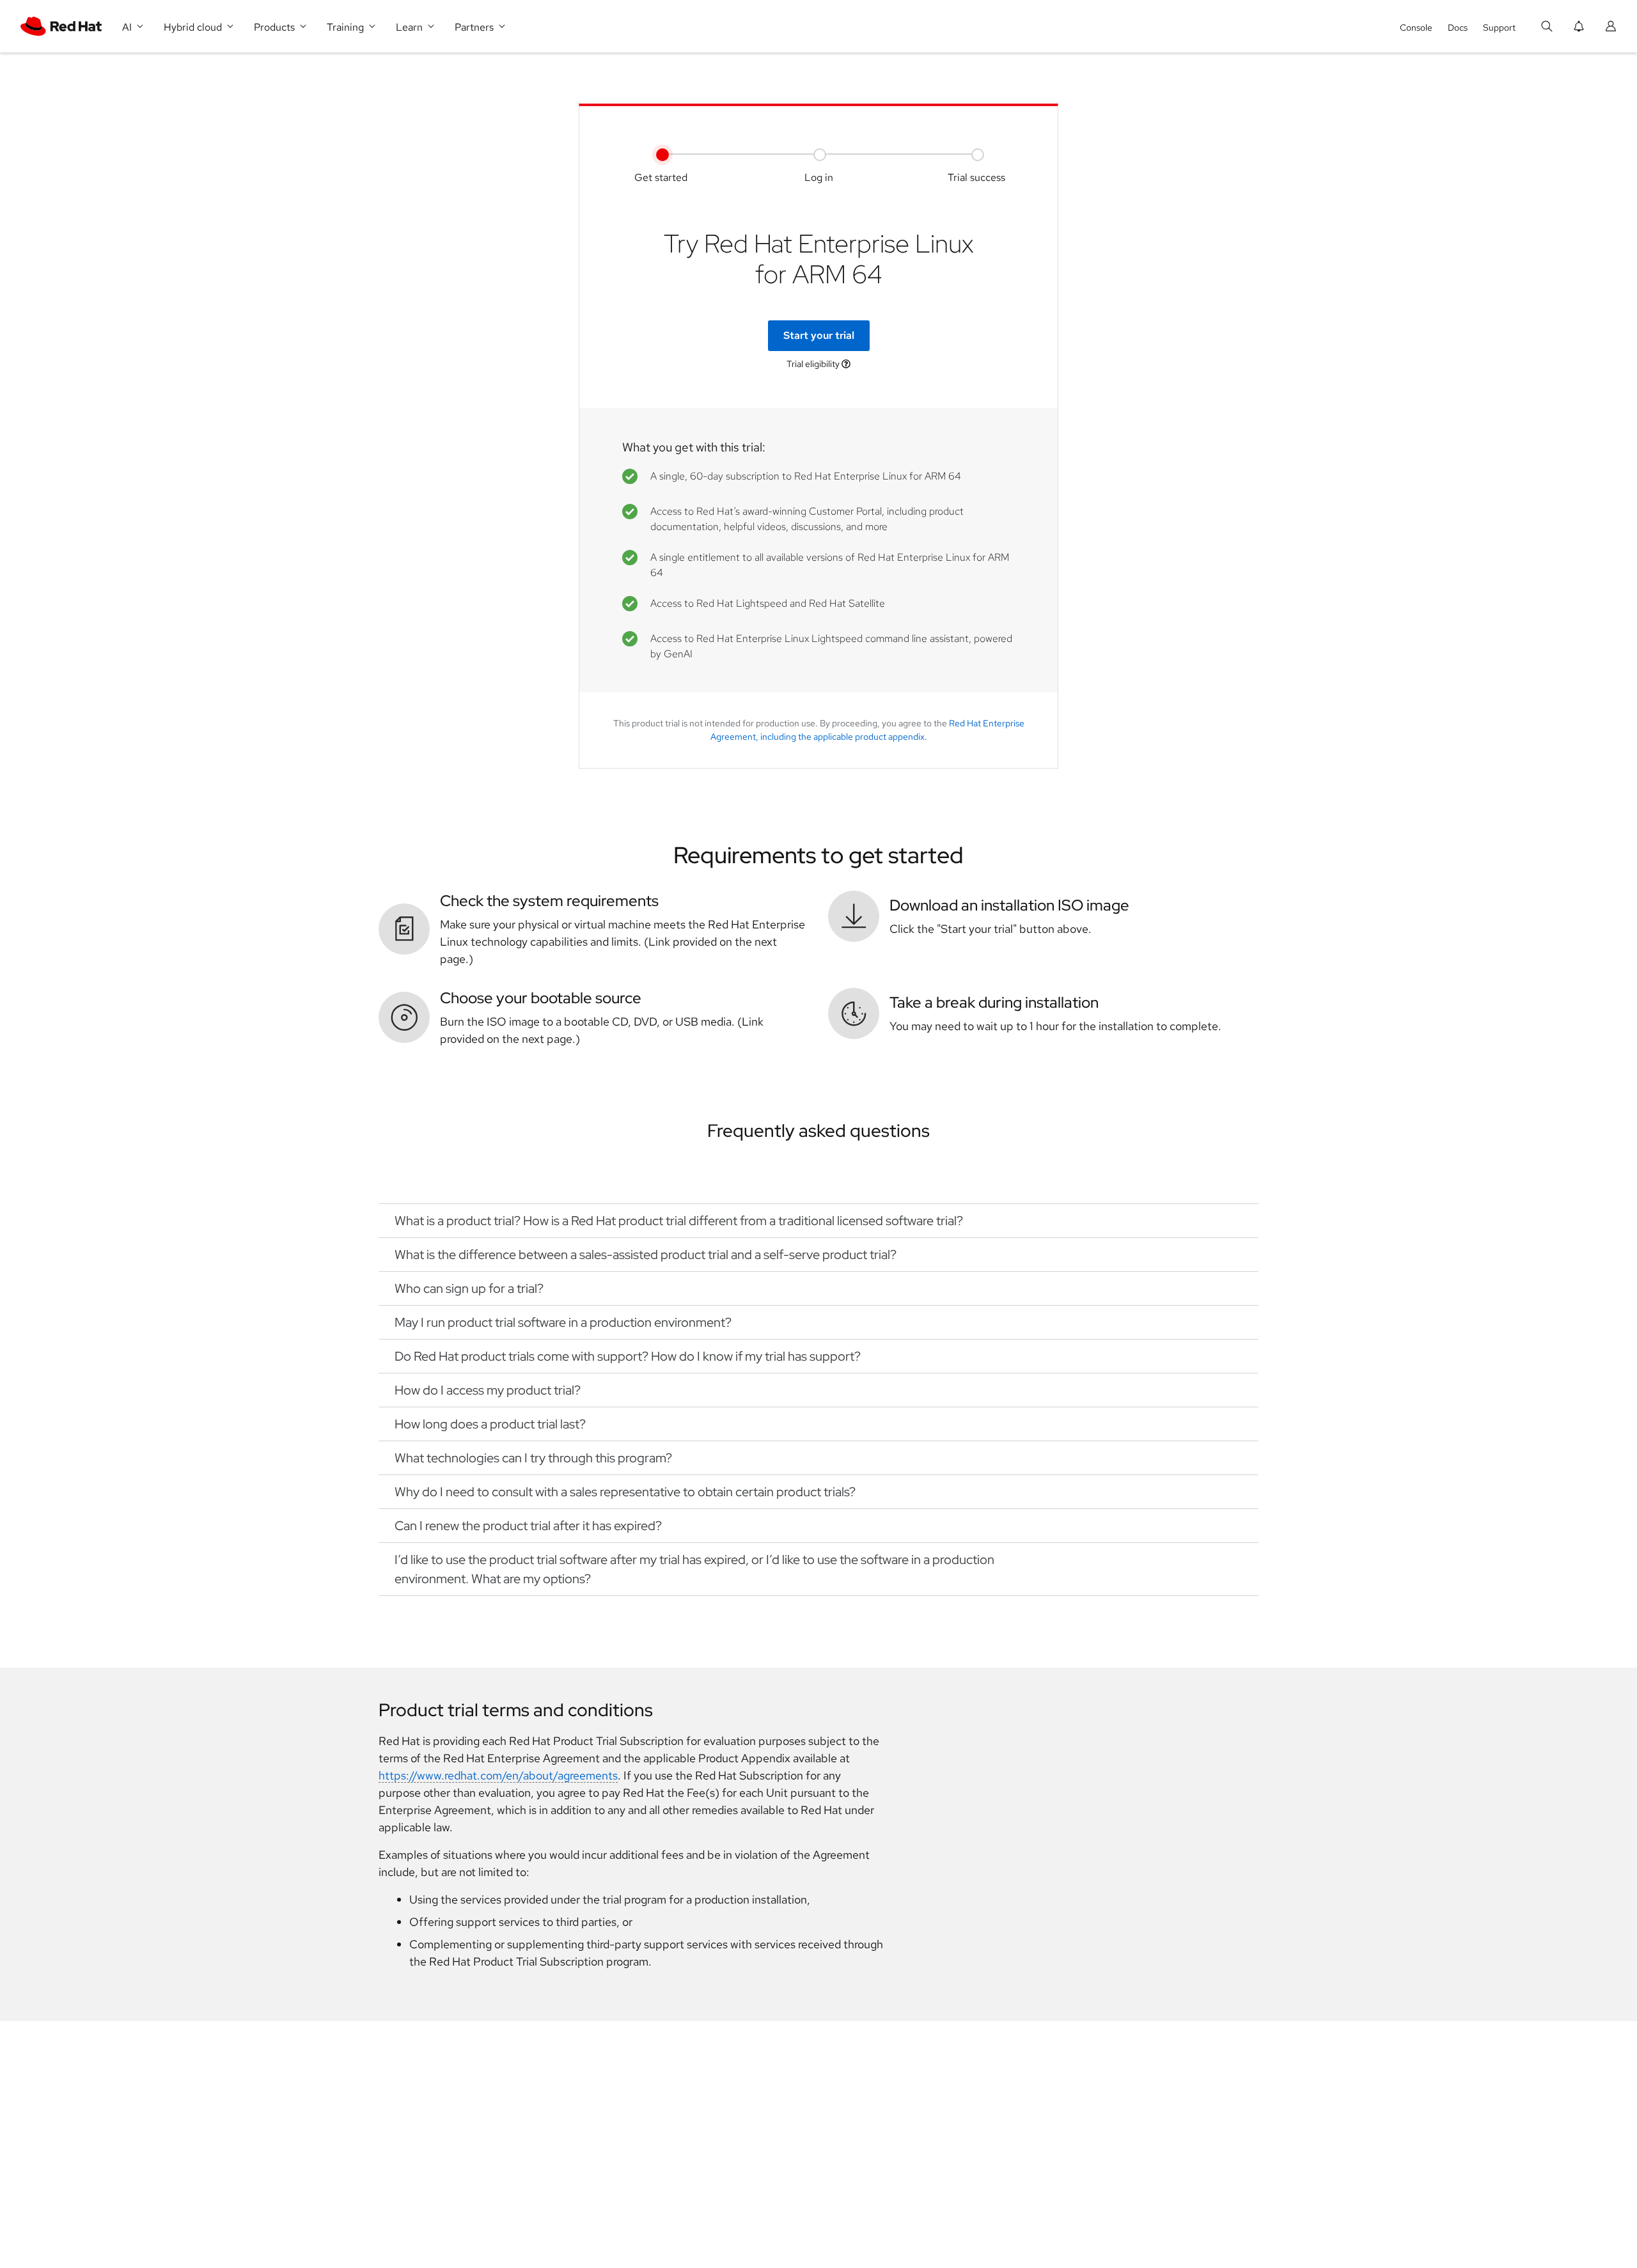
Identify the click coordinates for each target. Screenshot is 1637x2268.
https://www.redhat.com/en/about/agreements (498, 1775)
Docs (1458, 27)
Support (1499, 27)
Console (1416, 27)
